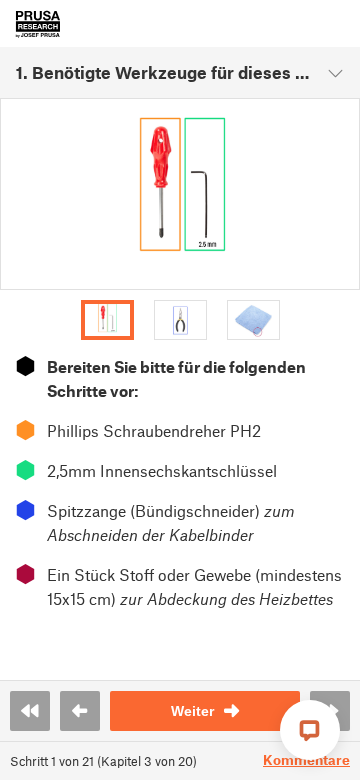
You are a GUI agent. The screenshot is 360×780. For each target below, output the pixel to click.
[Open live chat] (310, 730)
